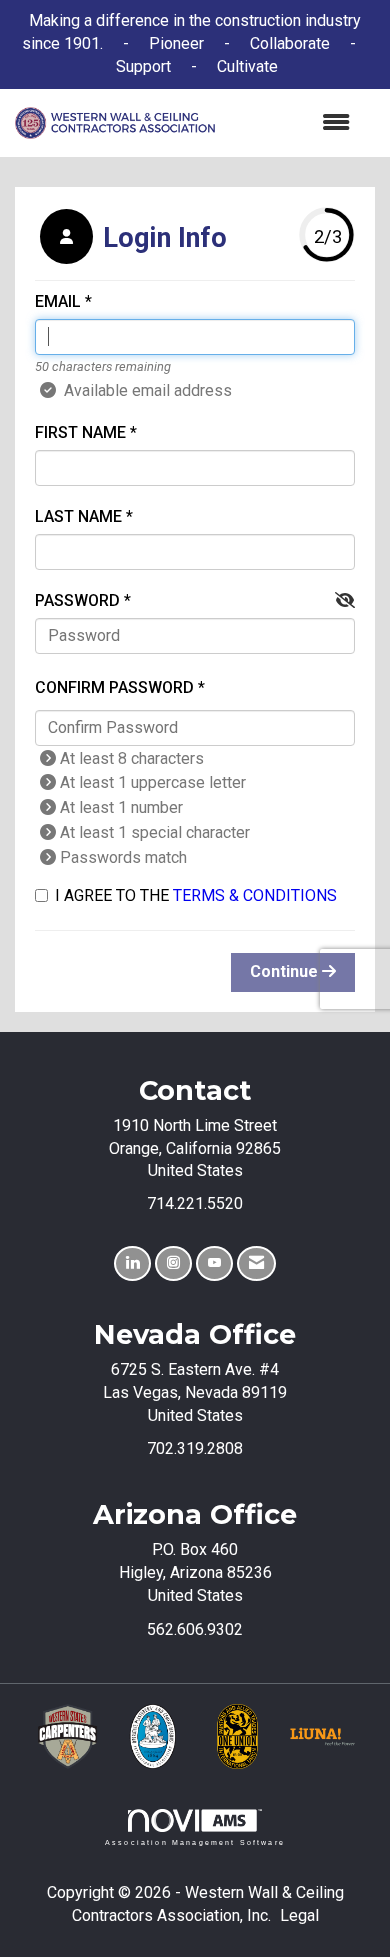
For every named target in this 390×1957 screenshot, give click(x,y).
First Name (80, 432)
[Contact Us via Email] (256, 1263)
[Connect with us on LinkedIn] (132, 1263)
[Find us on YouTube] (214, 1263)
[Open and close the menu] (292, 123)
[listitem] (131, 239)
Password (77, 600)
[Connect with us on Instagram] (173, 1263)
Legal (299, 1915)
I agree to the (196, 895)
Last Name (78, 516)
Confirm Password (114, 687)
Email (58, 301)
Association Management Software (195, 1842)
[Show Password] (345, 601)
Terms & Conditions (255, 895)
